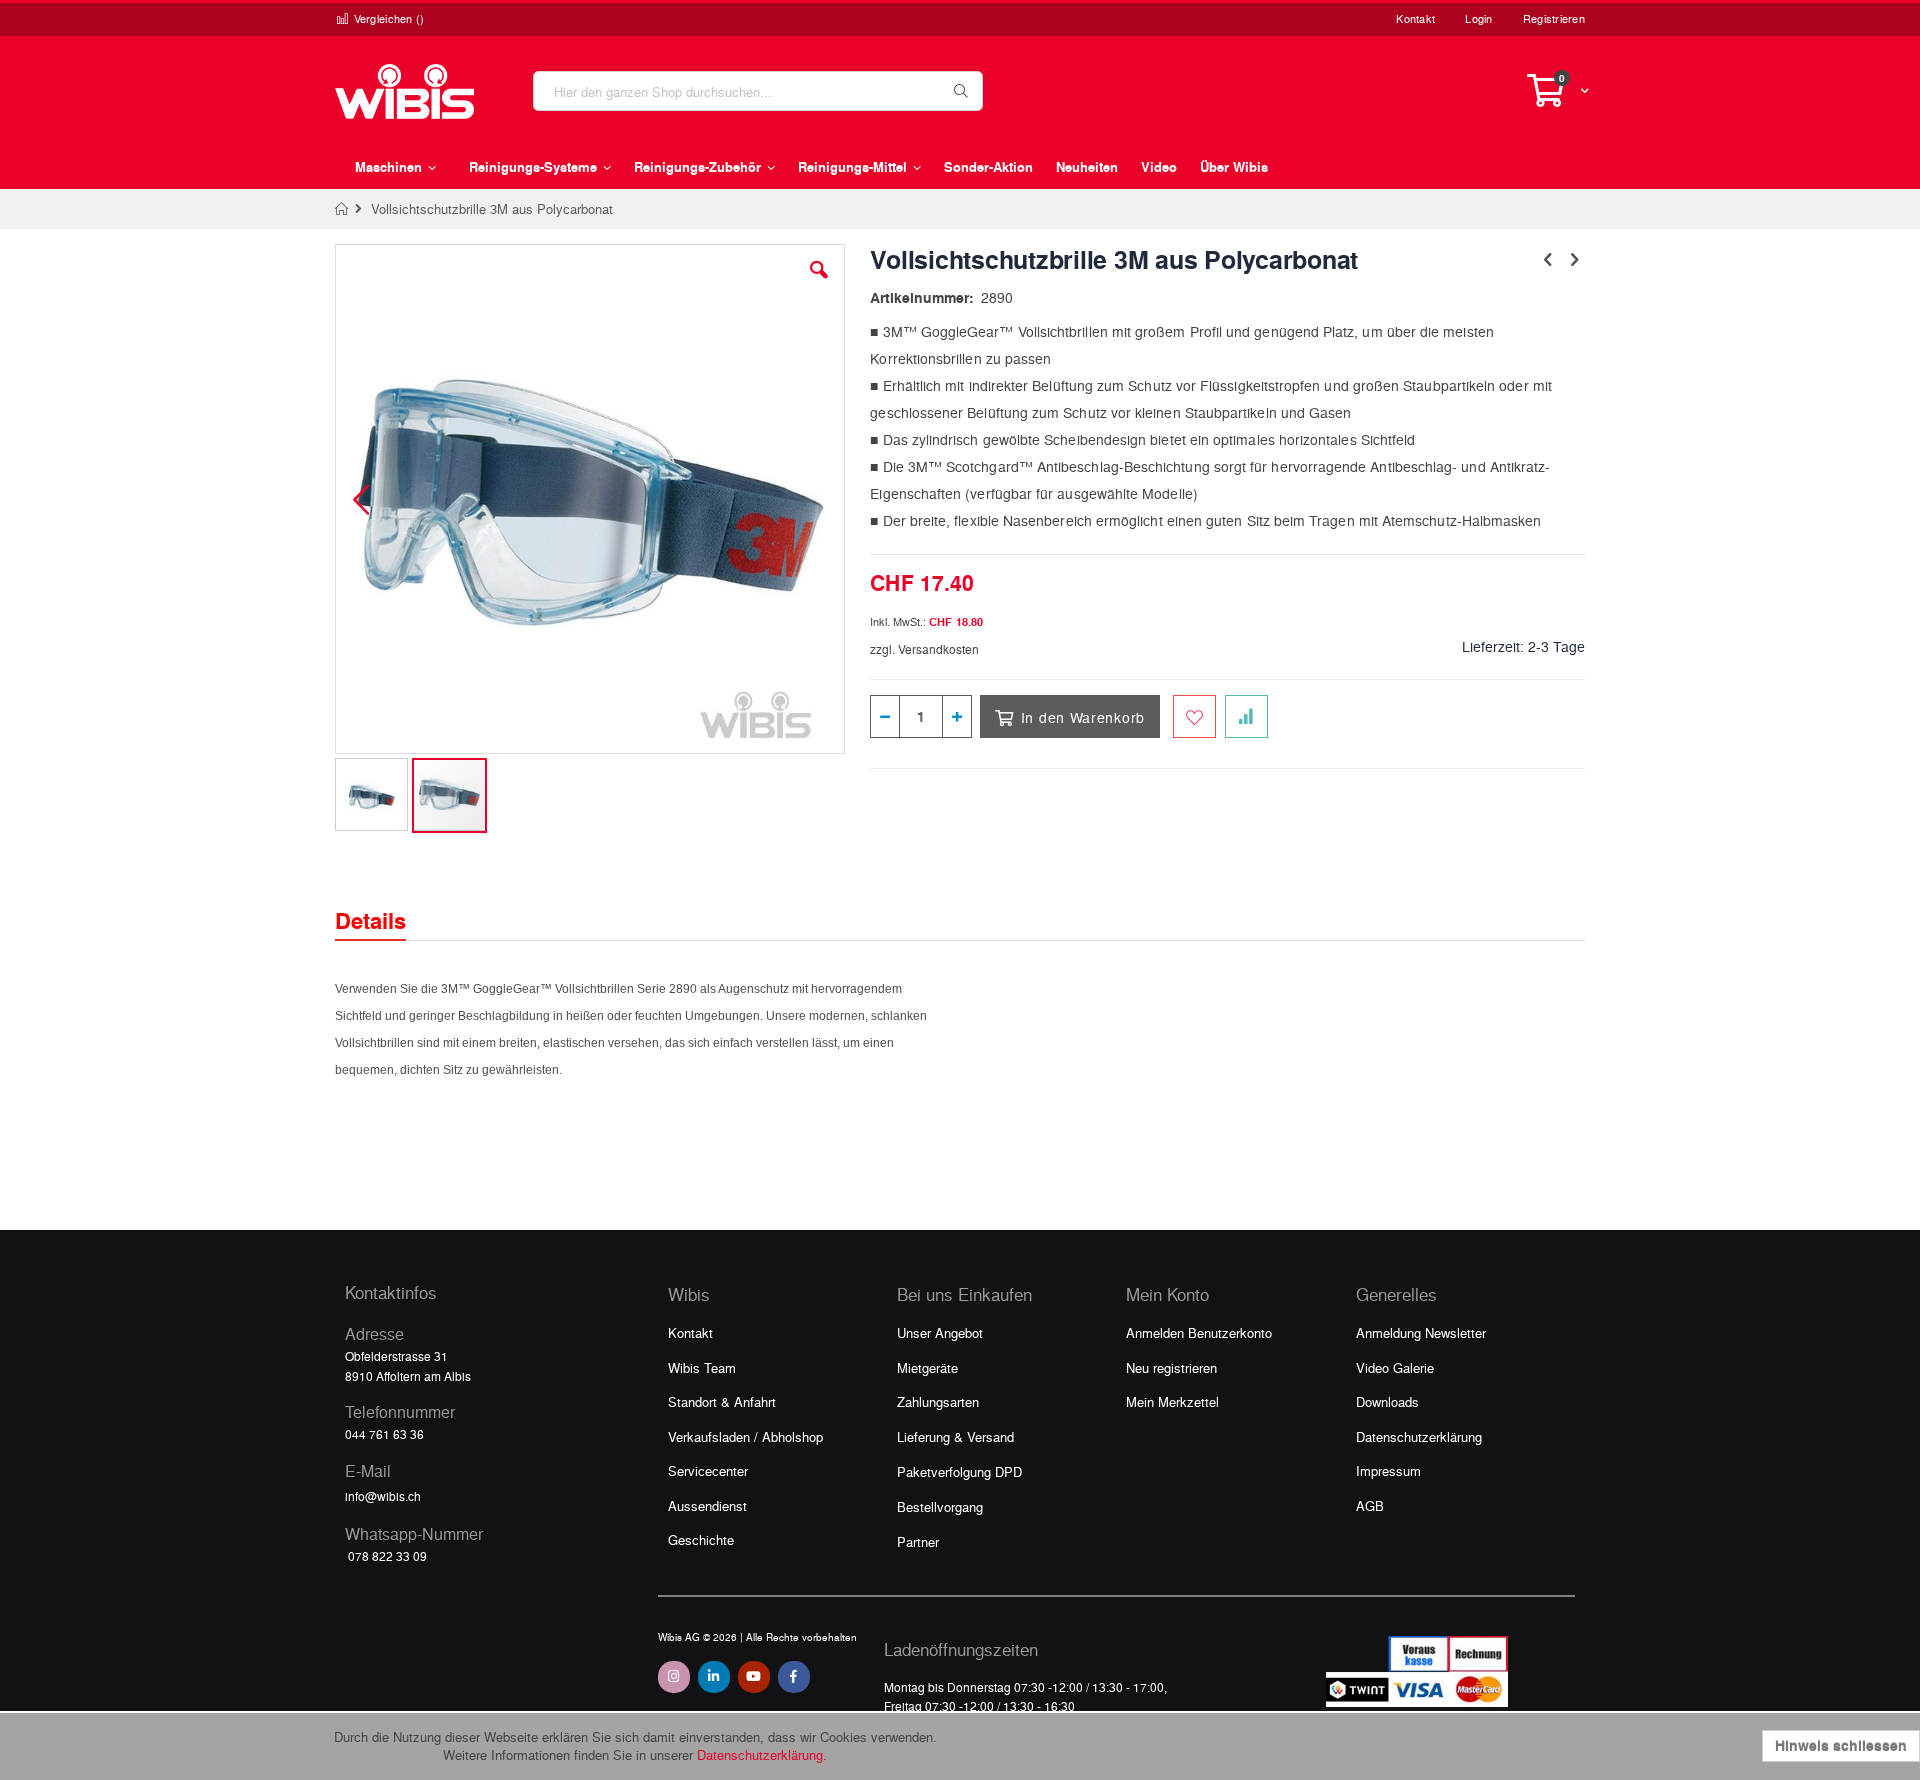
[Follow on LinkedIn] (714, 1677)
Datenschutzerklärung (1419, 1436)
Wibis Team (702, 1367)
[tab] (385, 903)
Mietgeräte (927, 1367)
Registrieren (1554, 18)
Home (342, 209)
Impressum (1388, 1470)
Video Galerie (1395, 1367)
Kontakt (1415, 18)
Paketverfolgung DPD (959, 1471)
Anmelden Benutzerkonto (1199, 1332)
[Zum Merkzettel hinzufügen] (1194, 716)
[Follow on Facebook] (794, 1677)
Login (1478, 18)
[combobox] (758, 91)
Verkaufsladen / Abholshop (745, 1436)
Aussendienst (707, 1505)
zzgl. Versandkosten (924, 649)
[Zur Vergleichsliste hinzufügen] (1246, 716)
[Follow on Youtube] (754, 1677)
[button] (819, 285)
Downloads (1387, 1401)
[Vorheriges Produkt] (1548, 258)
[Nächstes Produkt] (1574, 258)
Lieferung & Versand (955, 1436)
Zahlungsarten (938, 1401)
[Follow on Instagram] (674, 1677)
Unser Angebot (940, 1332)
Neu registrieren (1171, 1367)
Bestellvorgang (940, 1506)
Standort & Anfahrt (722, 1401)
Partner (918, 1541)
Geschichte (701, 1539)
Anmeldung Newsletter (1421, 1332)
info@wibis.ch (383, 1496)
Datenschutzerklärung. (762, 1754)
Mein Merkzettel (1172, 1401)
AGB (1370, 1505)
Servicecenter (708, 1470)
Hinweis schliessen (1841, 1745)
